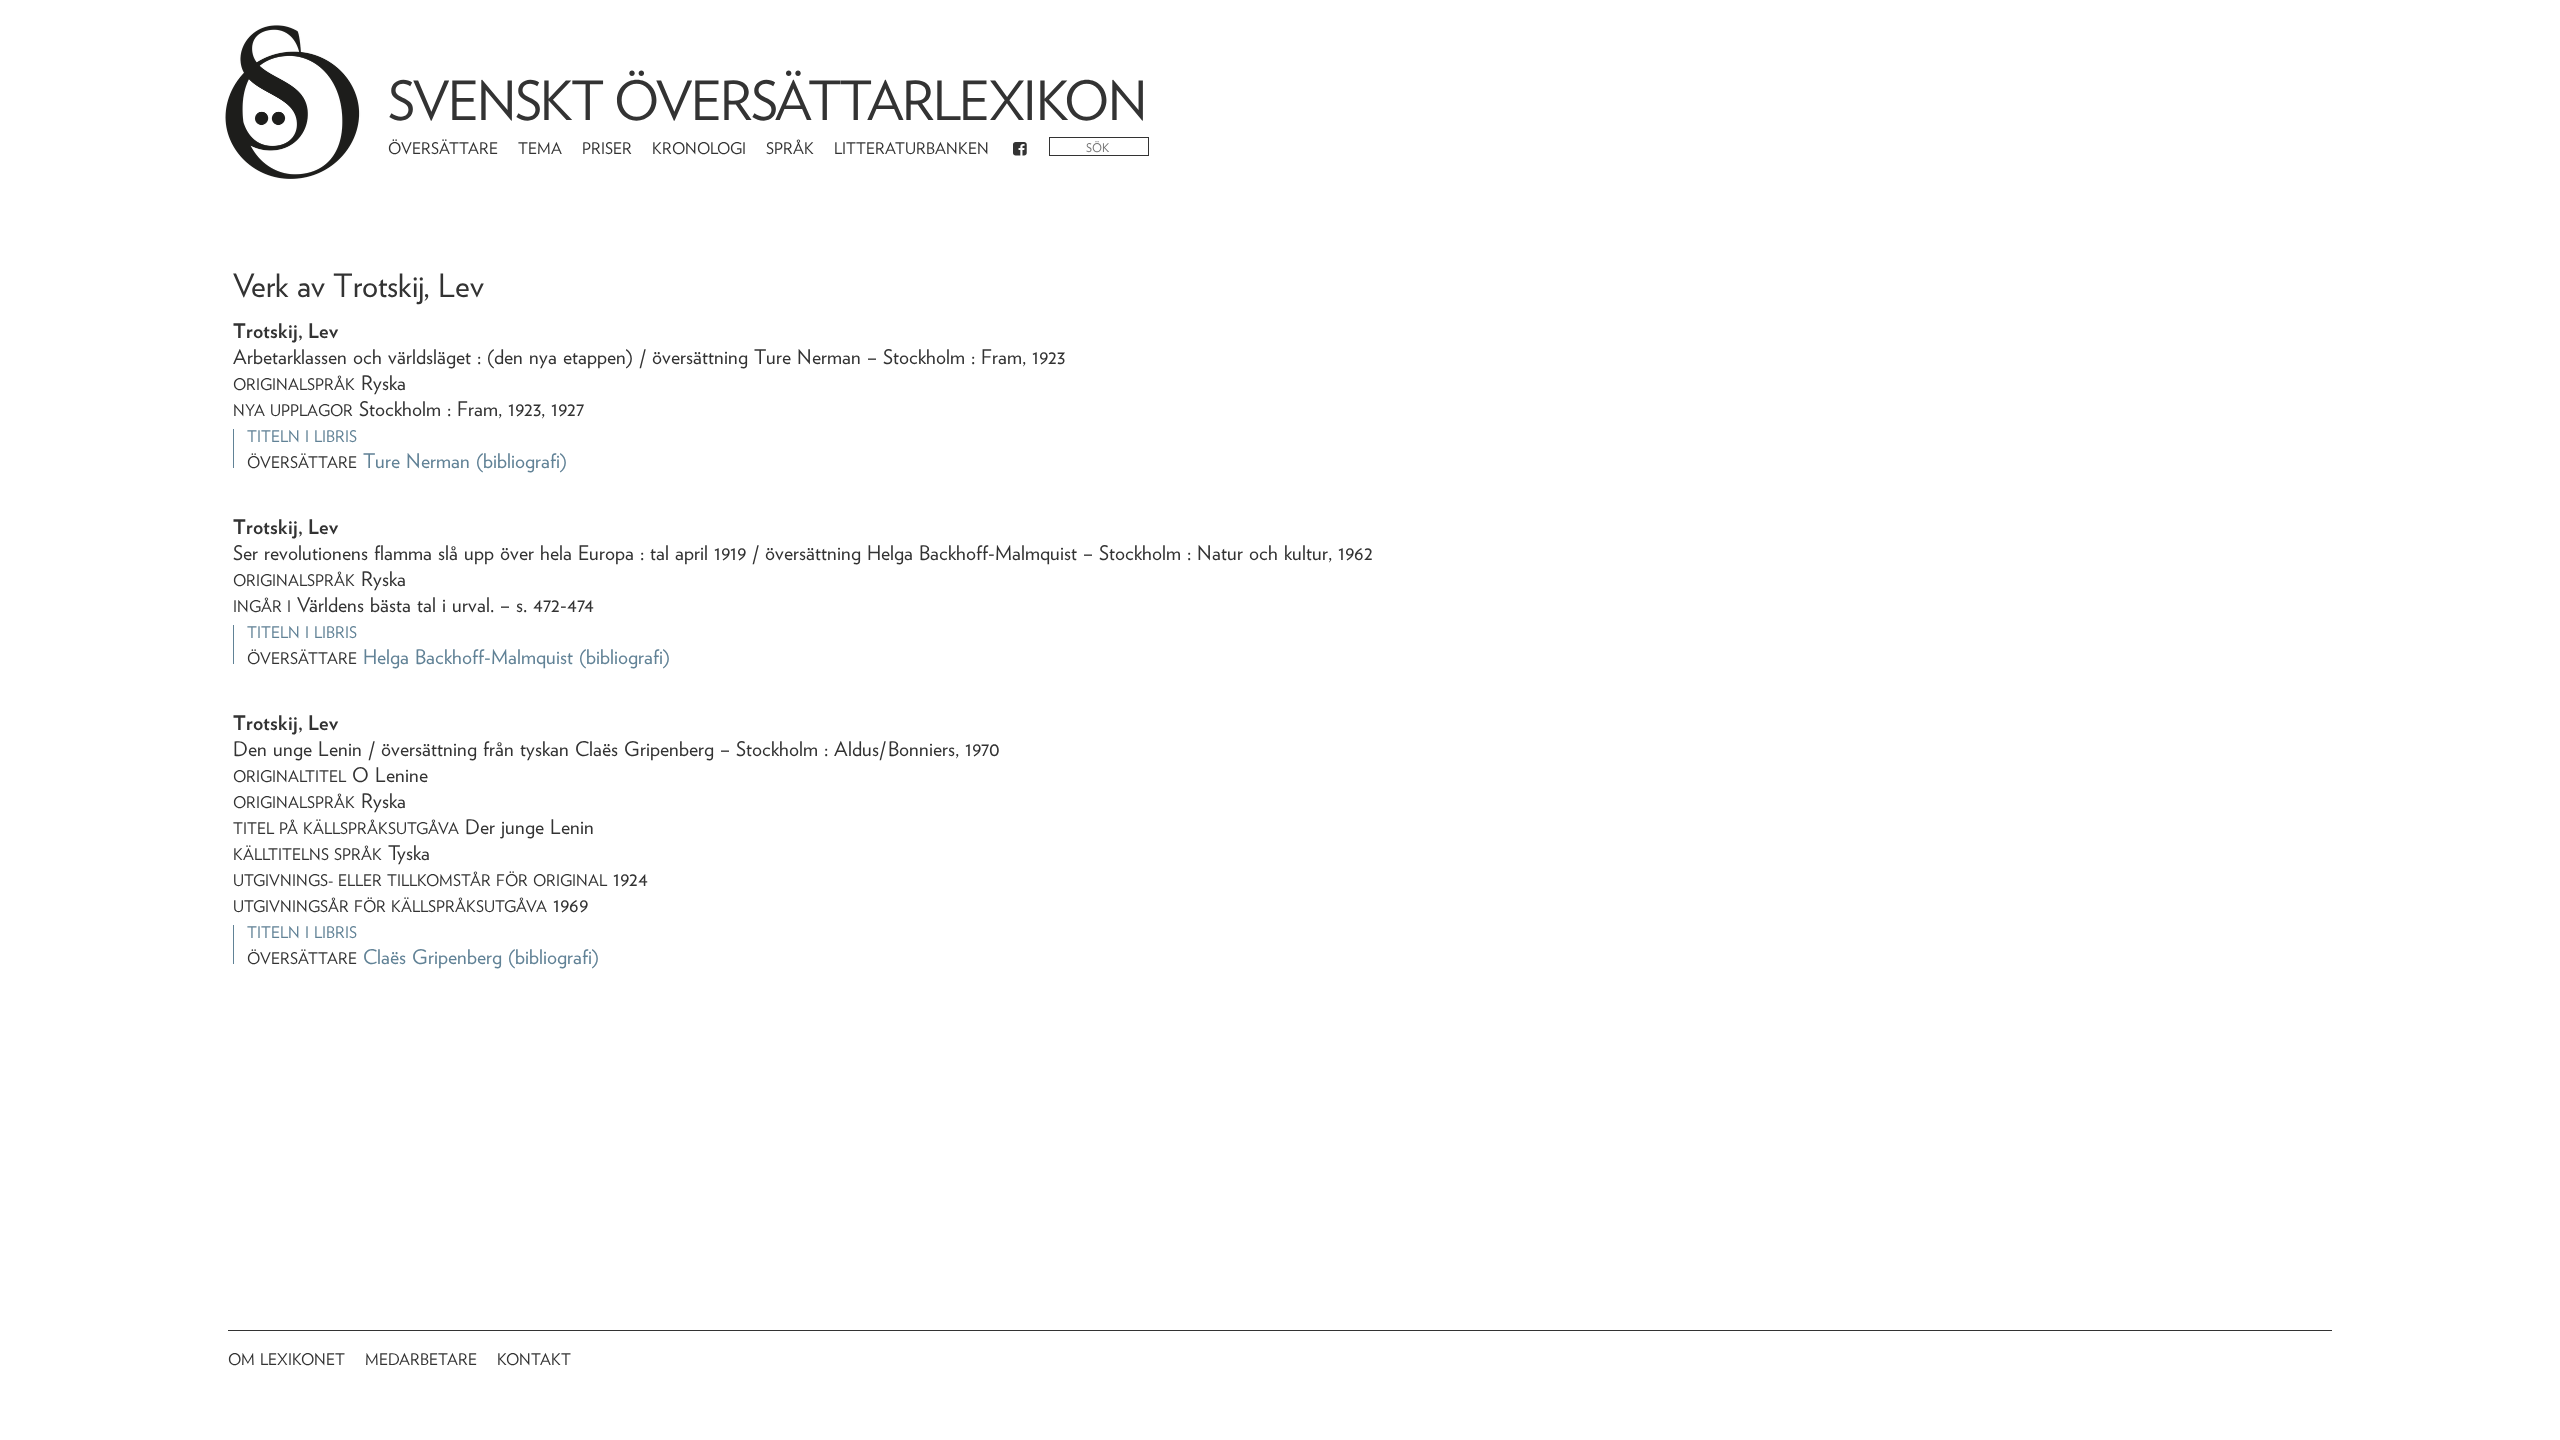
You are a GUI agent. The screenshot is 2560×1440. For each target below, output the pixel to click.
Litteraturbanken (911, 148)
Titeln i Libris (302, 436)
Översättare (443, 148)
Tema (540, 148)
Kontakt (534, 1359)
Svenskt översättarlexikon (767, 100)
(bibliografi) (521, 461)
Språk (790, 148)
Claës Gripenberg (432, 957)
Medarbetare (421, 1359)
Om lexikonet (286, 1359)
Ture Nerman (416, 461)
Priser (607, 148)
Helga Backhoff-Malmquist (468, 657)
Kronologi (699, 148)
